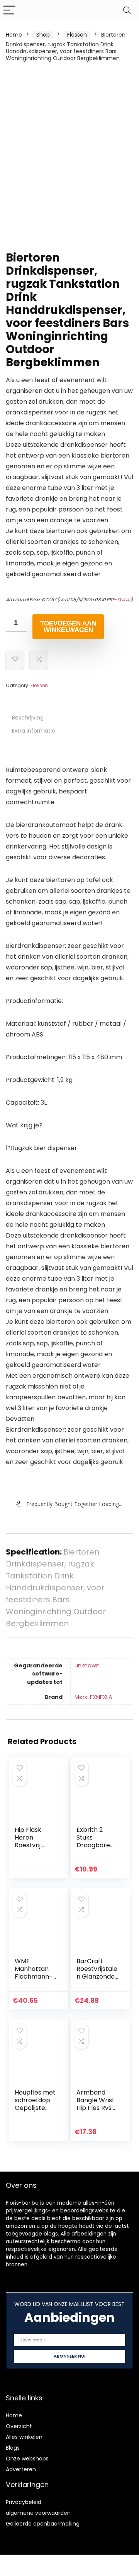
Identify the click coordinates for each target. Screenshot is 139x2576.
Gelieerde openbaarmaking (43, 2524)
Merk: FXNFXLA (93, 1697)
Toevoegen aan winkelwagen (68, 627)
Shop (43, 35)
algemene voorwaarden (38, 2513)
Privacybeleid (24, 2502)
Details (124, 600)
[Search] (127, 11)
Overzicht (19, 2426)
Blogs (13, 2448)
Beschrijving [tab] (28, 718)
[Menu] (9, 11)
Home (14, 35)
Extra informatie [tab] (34, 731)
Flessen (77, 35)
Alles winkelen (24, 2437)
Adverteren (21, 2469)
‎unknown (87, 1665)
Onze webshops (27, 2459)
